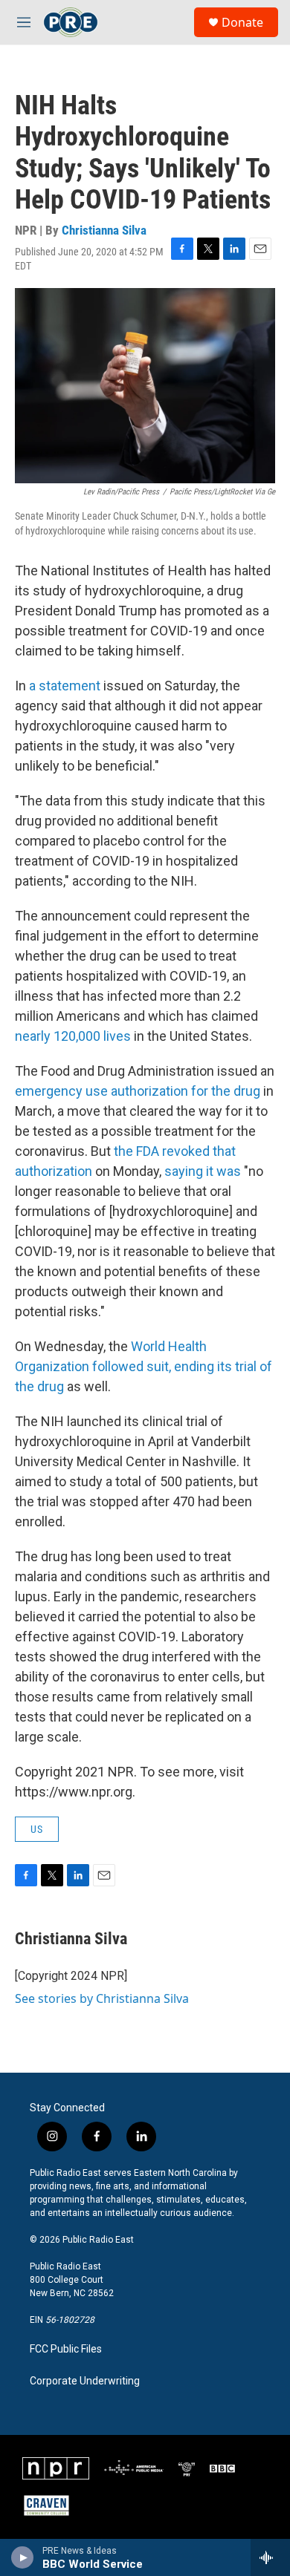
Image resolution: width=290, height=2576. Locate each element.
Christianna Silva (104, 230)
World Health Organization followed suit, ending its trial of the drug (144, 1366)
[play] (23, 2557)
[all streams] (270, 2557)
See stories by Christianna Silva (102, 1998)
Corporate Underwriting (85, 2381)
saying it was (203, 1171)
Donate (242, 22)
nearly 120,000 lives (73, 1036)
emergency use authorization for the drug (138, 1091)
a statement (65, 686)
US (37, 1829)
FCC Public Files (66, 2349)
